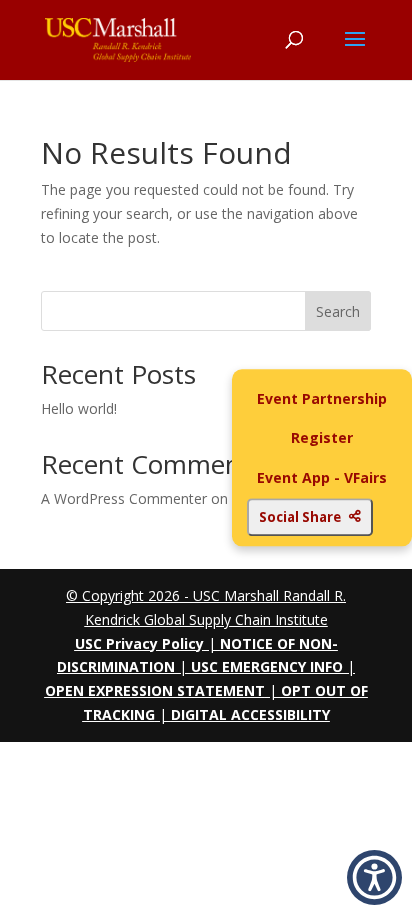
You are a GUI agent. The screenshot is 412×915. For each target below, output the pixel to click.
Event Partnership (322, 398)
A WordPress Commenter (124, 498)
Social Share (300, 517)
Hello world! (79, 408)
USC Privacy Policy (139, 643)
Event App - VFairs (322, 477)
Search (338, 311)
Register (322, 438)
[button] (374, 877)
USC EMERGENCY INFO (267, 666)
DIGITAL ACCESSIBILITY (250, 714)
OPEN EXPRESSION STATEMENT (155, 690)
